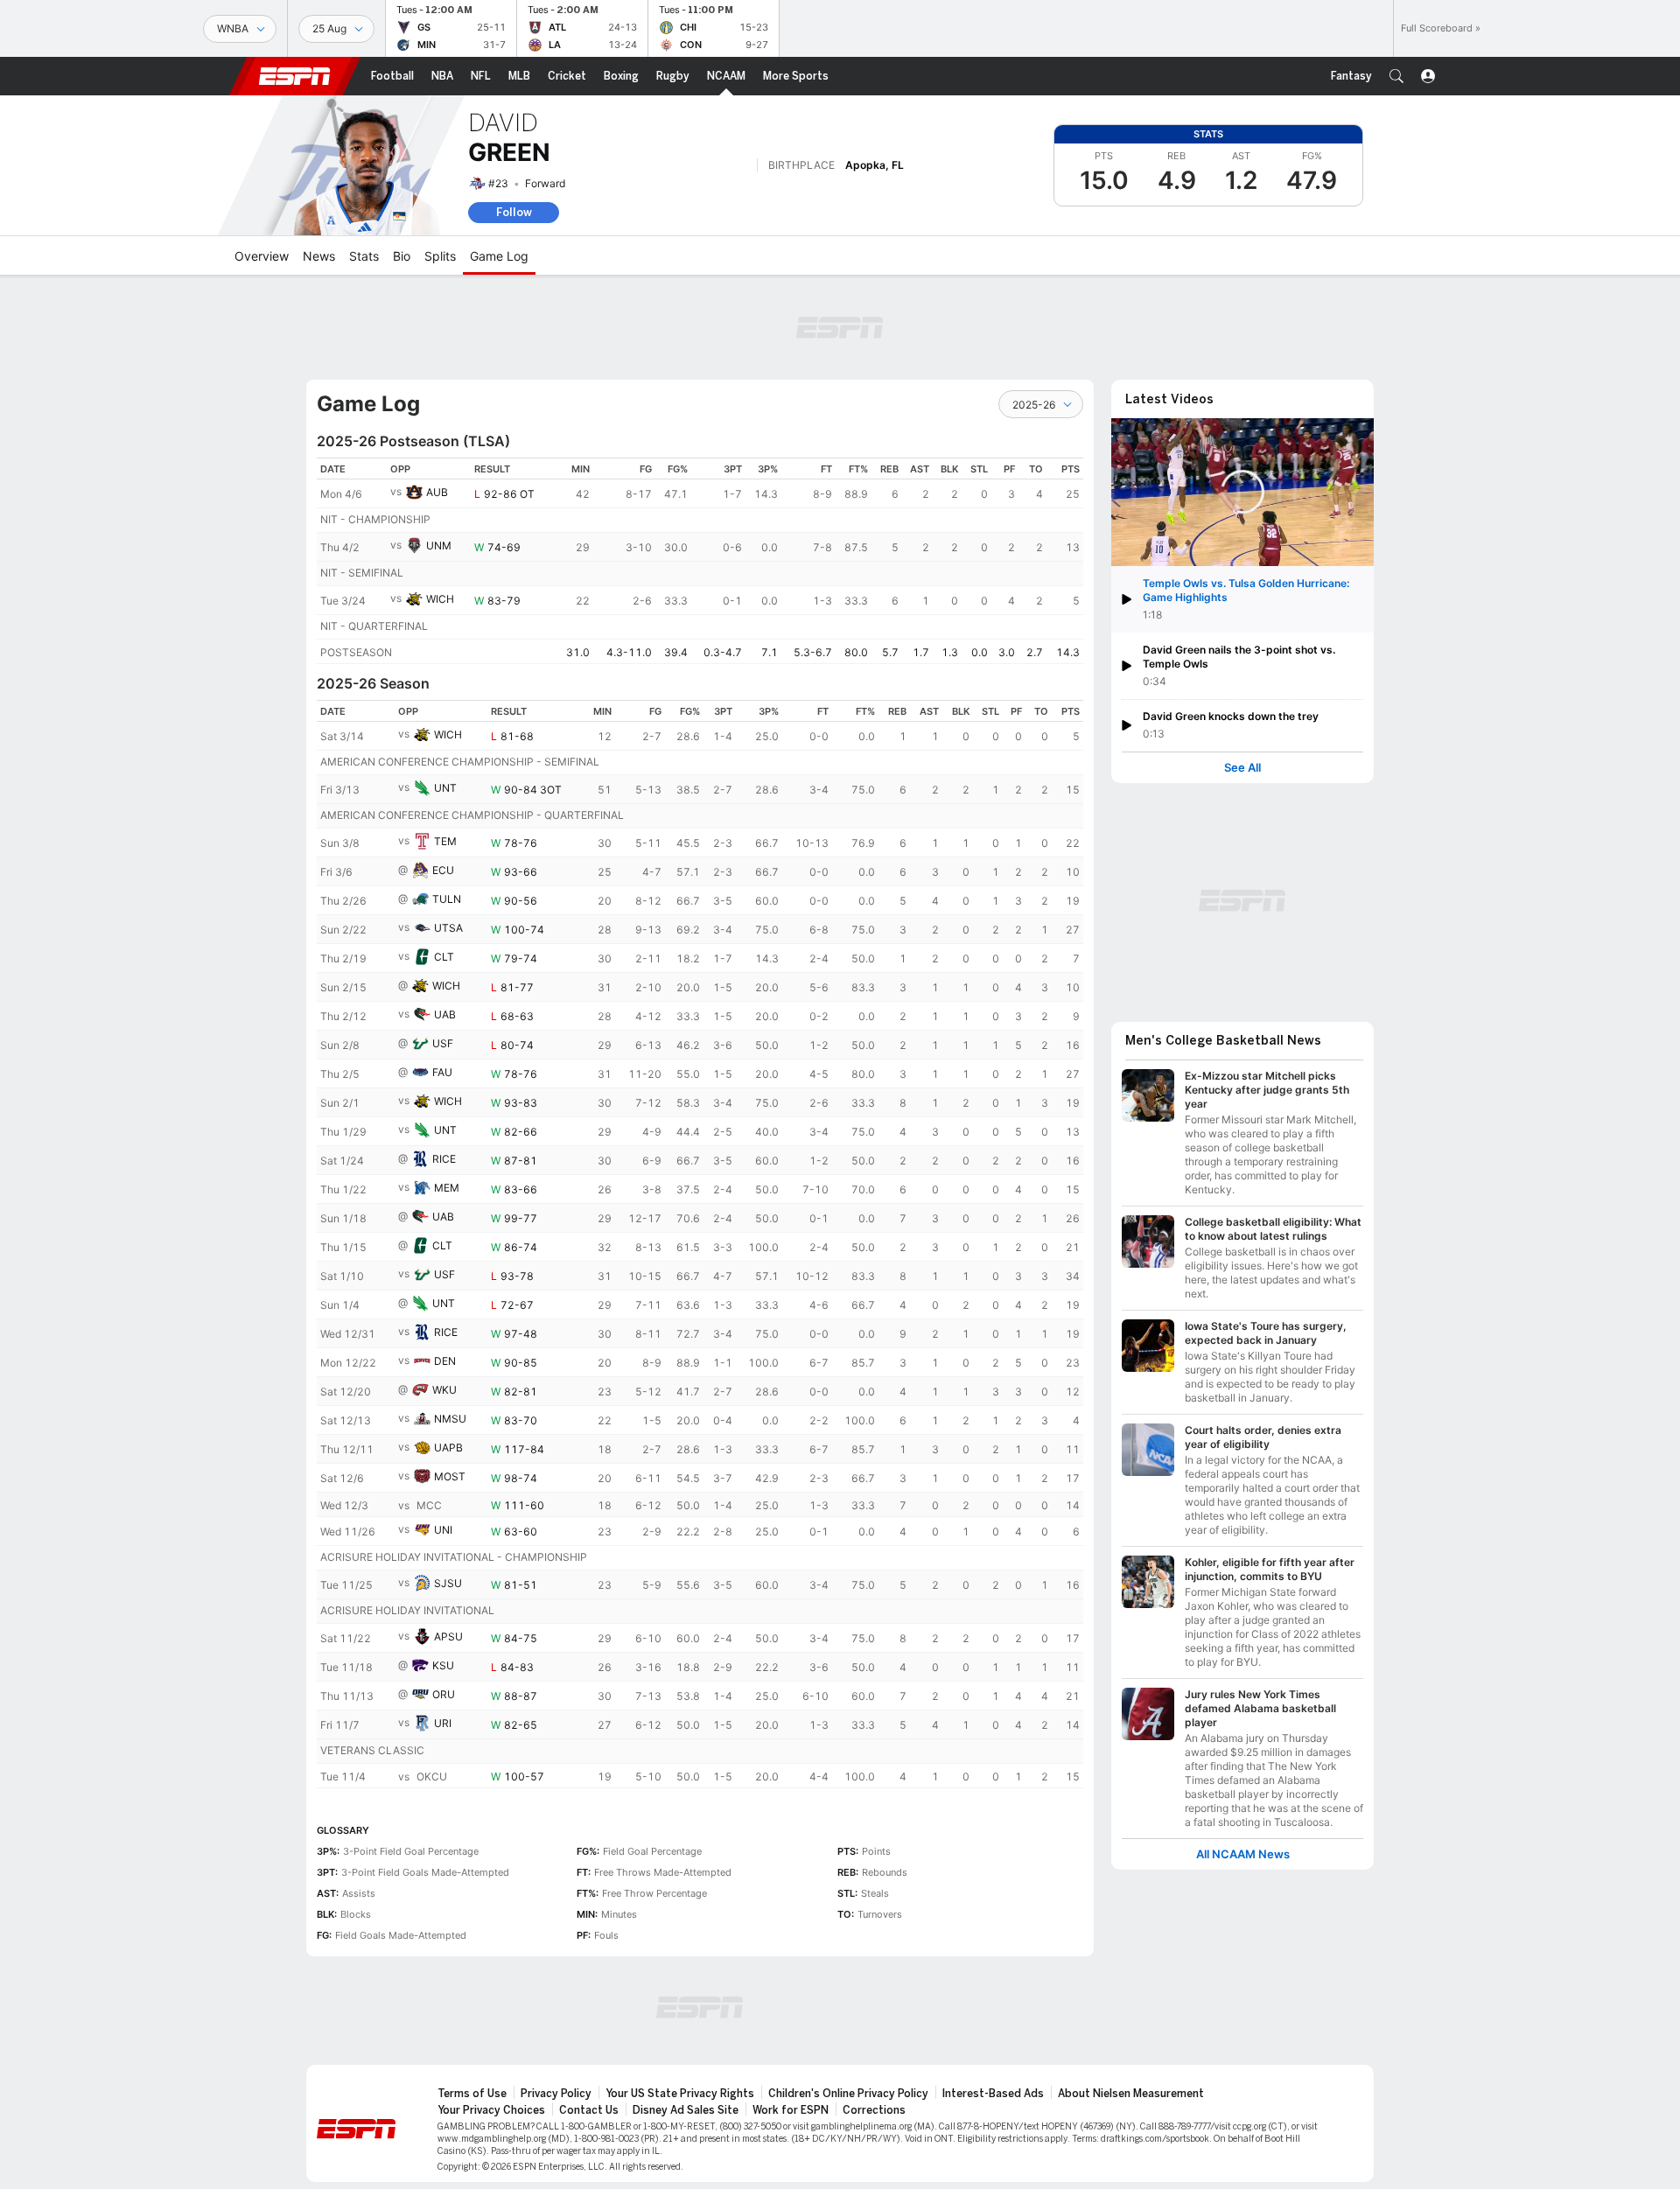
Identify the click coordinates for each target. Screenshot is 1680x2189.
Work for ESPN (791, 2110)
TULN (447, 899)
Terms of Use (472, 2094)
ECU (443, 870)
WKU (444, 1390)
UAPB (448, 1448)
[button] (1396, 76)
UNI (443, 1530)
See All (1242, 768)
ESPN (295, 76)
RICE (444, 1159)
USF (443, 1043)
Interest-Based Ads (993, 2094)
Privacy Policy (556, 2094)
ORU (444, 1694)
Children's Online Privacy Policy (848, 2094)
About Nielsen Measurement (1131, 2094)
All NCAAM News (1243, 1854)
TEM (445, 841)
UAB (445, 1014)
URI (443, 1723)
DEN (445, 1361)
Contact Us (589, 2110)
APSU (448, 1637)
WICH (440, 599)
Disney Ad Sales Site (686, 2110)
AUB (437, 492)
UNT (445, 788)
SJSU (448, 1583)
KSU (443, 1665)
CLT (444, 957)
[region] (700, 561)
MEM (447, 1188)
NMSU (450, 1419)
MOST (450, 1476)
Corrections (874, 2110)
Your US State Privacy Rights (680, 2094)
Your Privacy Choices (491, 2110)
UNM (439, 546)
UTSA (448, 928)
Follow (514, 212)
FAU (442, 1072)
